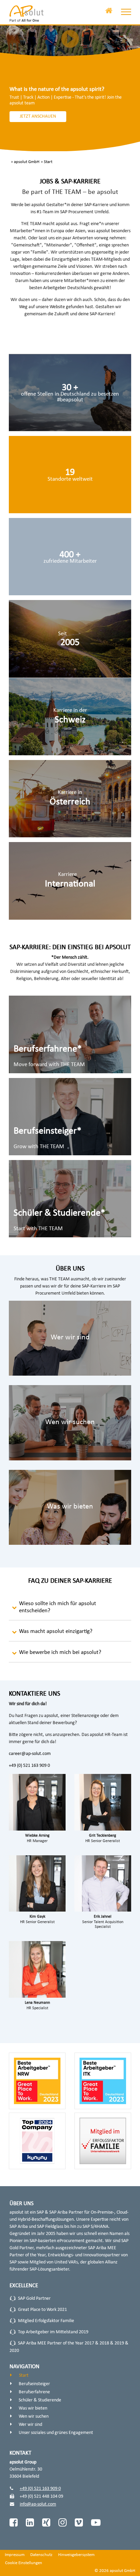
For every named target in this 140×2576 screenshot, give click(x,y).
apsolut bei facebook (14, 2522)
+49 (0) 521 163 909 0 (29, 1766)
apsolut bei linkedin (30, 2522)
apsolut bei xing (46, 2522)
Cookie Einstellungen (24, 2563)
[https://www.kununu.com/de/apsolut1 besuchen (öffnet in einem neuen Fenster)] (70, 557)
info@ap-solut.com (38, 2504)
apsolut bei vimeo (79, 2522)
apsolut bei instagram (63, 2522)
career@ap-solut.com (30, 1754)
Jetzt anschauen (38, 116)
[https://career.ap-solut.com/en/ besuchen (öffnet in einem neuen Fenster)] (70, 881)
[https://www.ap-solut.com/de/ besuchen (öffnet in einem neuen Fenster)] (27, 14)
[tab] (70, 1609)
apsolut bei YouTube (95, 2522)
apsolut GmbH (27, 162)
